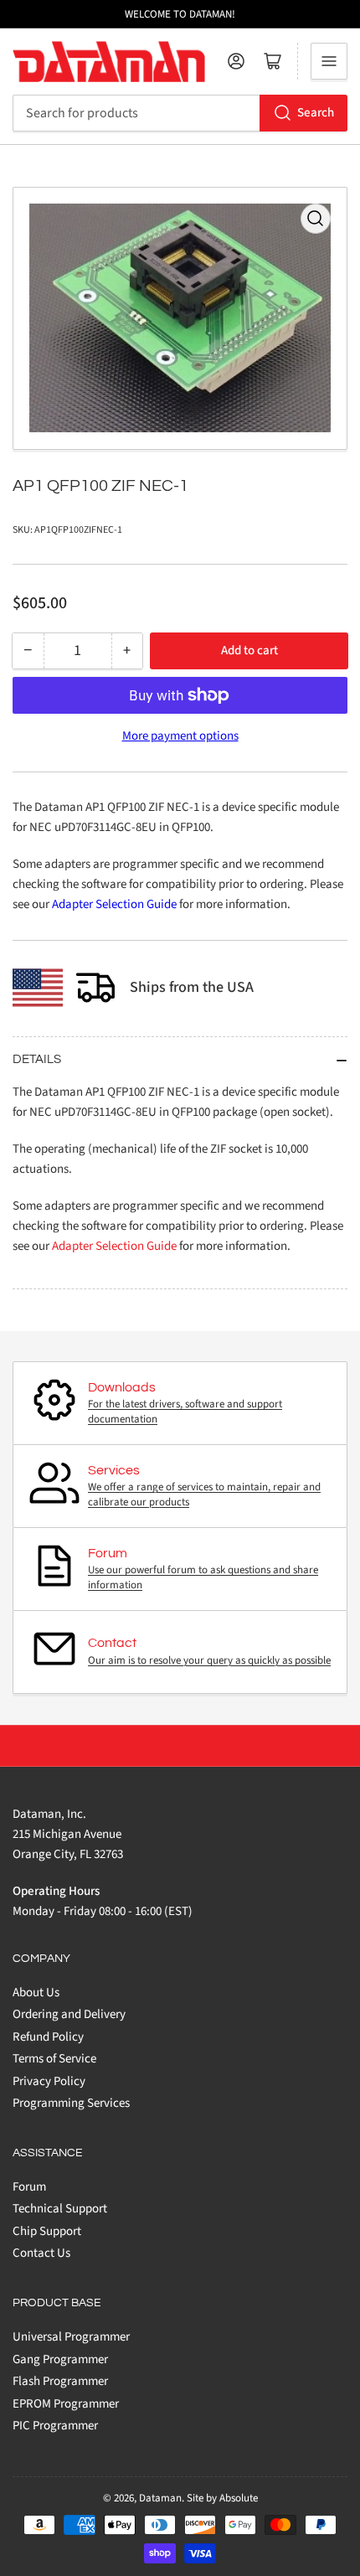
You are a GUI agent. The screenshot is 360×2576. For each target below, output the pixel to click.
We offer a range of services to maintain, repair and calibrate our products (204, 1494)
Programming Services (71, 2103)
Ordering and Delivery (69, 2014)
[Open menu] (329, 61)
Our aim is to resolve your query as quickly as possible (209, 1660)
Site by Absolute (222, 2498)
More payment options (180, 736)
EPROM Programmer (66, 2404)
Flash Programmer (60, 2381)
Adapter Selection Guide (114, 904)
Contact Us (41, 2253)
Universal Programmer (71, 2337)
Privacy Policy (49, 2081)
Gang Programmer (60, 2359)
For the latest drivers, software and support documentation (185, 1412)
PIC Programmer (55, 2426)
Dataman (160, 2498)
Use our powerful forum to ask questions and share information (203, 1577)
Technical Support (60, 2209)
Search (316, 113)
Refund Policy (48, 2037)
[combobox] (180, 113)
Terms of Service (54, 2059)
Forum (29, 2187)
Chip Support (47, 2231)
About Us (36, 1993)
